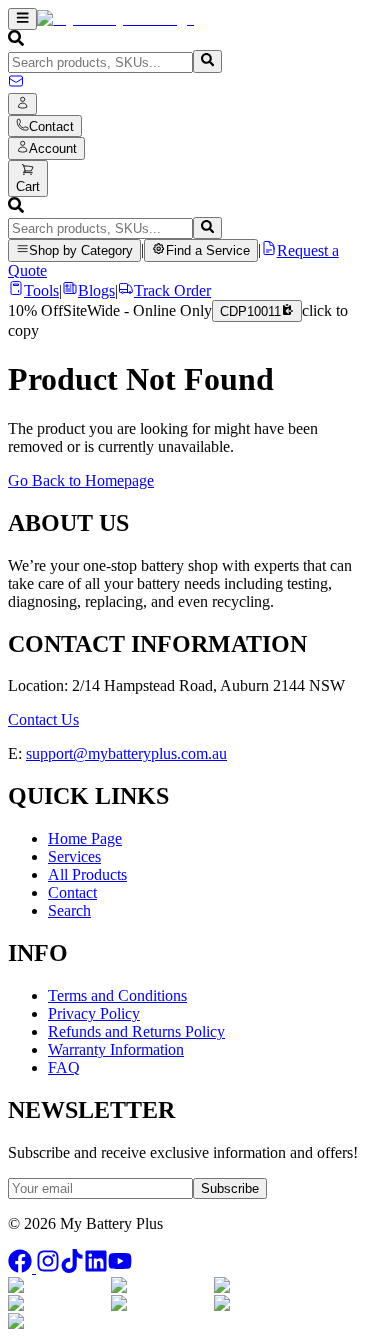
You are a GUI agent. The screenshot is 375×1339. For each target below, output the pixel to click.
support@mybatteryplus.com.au (126, 753)
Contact (72, 892)
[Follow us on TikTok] (72, 1267)
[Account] (22, 104)
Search (69, 910)
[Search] (207, 61)
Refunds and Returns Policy (136, 1031)
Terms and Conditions (117, 995)
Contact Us (43, 719)
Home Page (85, 838)
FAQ (64, 1067)
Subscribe (230, 1188)
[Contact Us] (16, 83)
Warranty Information (116, 1049)
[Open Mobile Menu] (22, 19)
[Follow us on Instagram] (48, 1267)
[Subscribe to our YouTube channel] (120, 1267)
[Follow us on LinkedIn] (96, 1267)
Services (74, 856)
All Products (87, 874)
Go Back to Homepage (81, 480)
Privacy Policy (94, 1013)
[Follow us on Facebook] (22, 1267)
